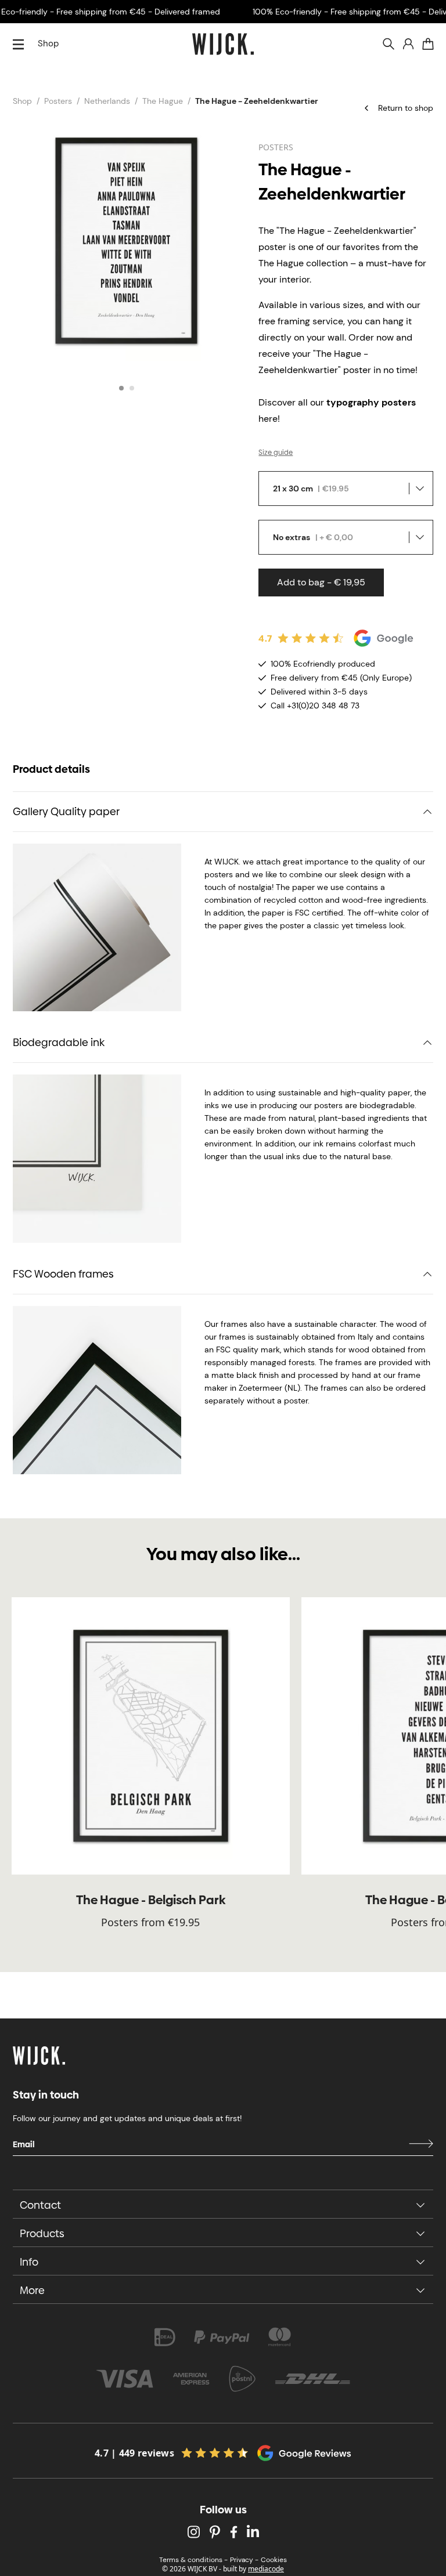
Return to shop (406, 108)
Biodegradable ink (59, 1042)
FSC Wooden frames (63, 1274)
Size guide (276, 453)
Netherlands (107, 101)
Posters (58, 101)
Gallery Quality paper (66, 811)
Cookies (274, 2560)
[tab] (121, 388)
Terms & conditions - (193, 2560)
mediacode (266, 2569)
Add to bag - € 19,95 (321, 582)
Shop (48, 44)
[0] (428, 44)
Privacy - (244, 2560)
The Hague (163, 101)
